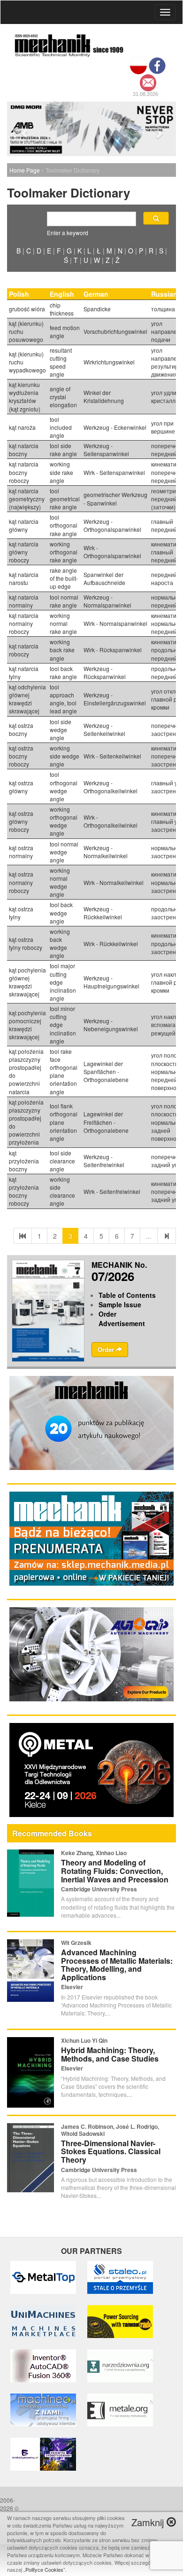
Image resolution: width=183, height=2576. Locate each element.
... (149, 1236)
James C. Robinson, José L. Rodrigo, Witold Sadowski (110, 2130)
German (97, 294)
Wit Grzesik (76, 1943)
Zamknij (149, 2522)
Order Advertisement (122, 1319)
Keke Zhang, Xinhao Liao (94, 1853)
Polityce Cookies (44, 2569)
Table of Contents (127, 1295)
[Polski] (138, 65)
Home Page (25, 170)
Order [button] (107, 1349)
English (63, 294)
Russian (165, 294)
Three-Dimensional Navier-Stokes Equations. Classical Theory (111, 2151)
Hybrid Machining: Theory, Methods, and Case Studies (110, 2054)
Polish (20, 294)
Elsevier (72, 1987)
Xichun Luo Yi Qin (84, 2040)
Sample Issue (120, 1304)
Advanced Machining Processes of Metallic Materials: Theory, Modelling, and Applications (117, 1965)
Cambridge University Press (99, 1889)
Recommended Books (52, 1833)
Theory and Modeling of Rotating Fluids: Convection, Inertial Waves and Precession (115, 1871)
